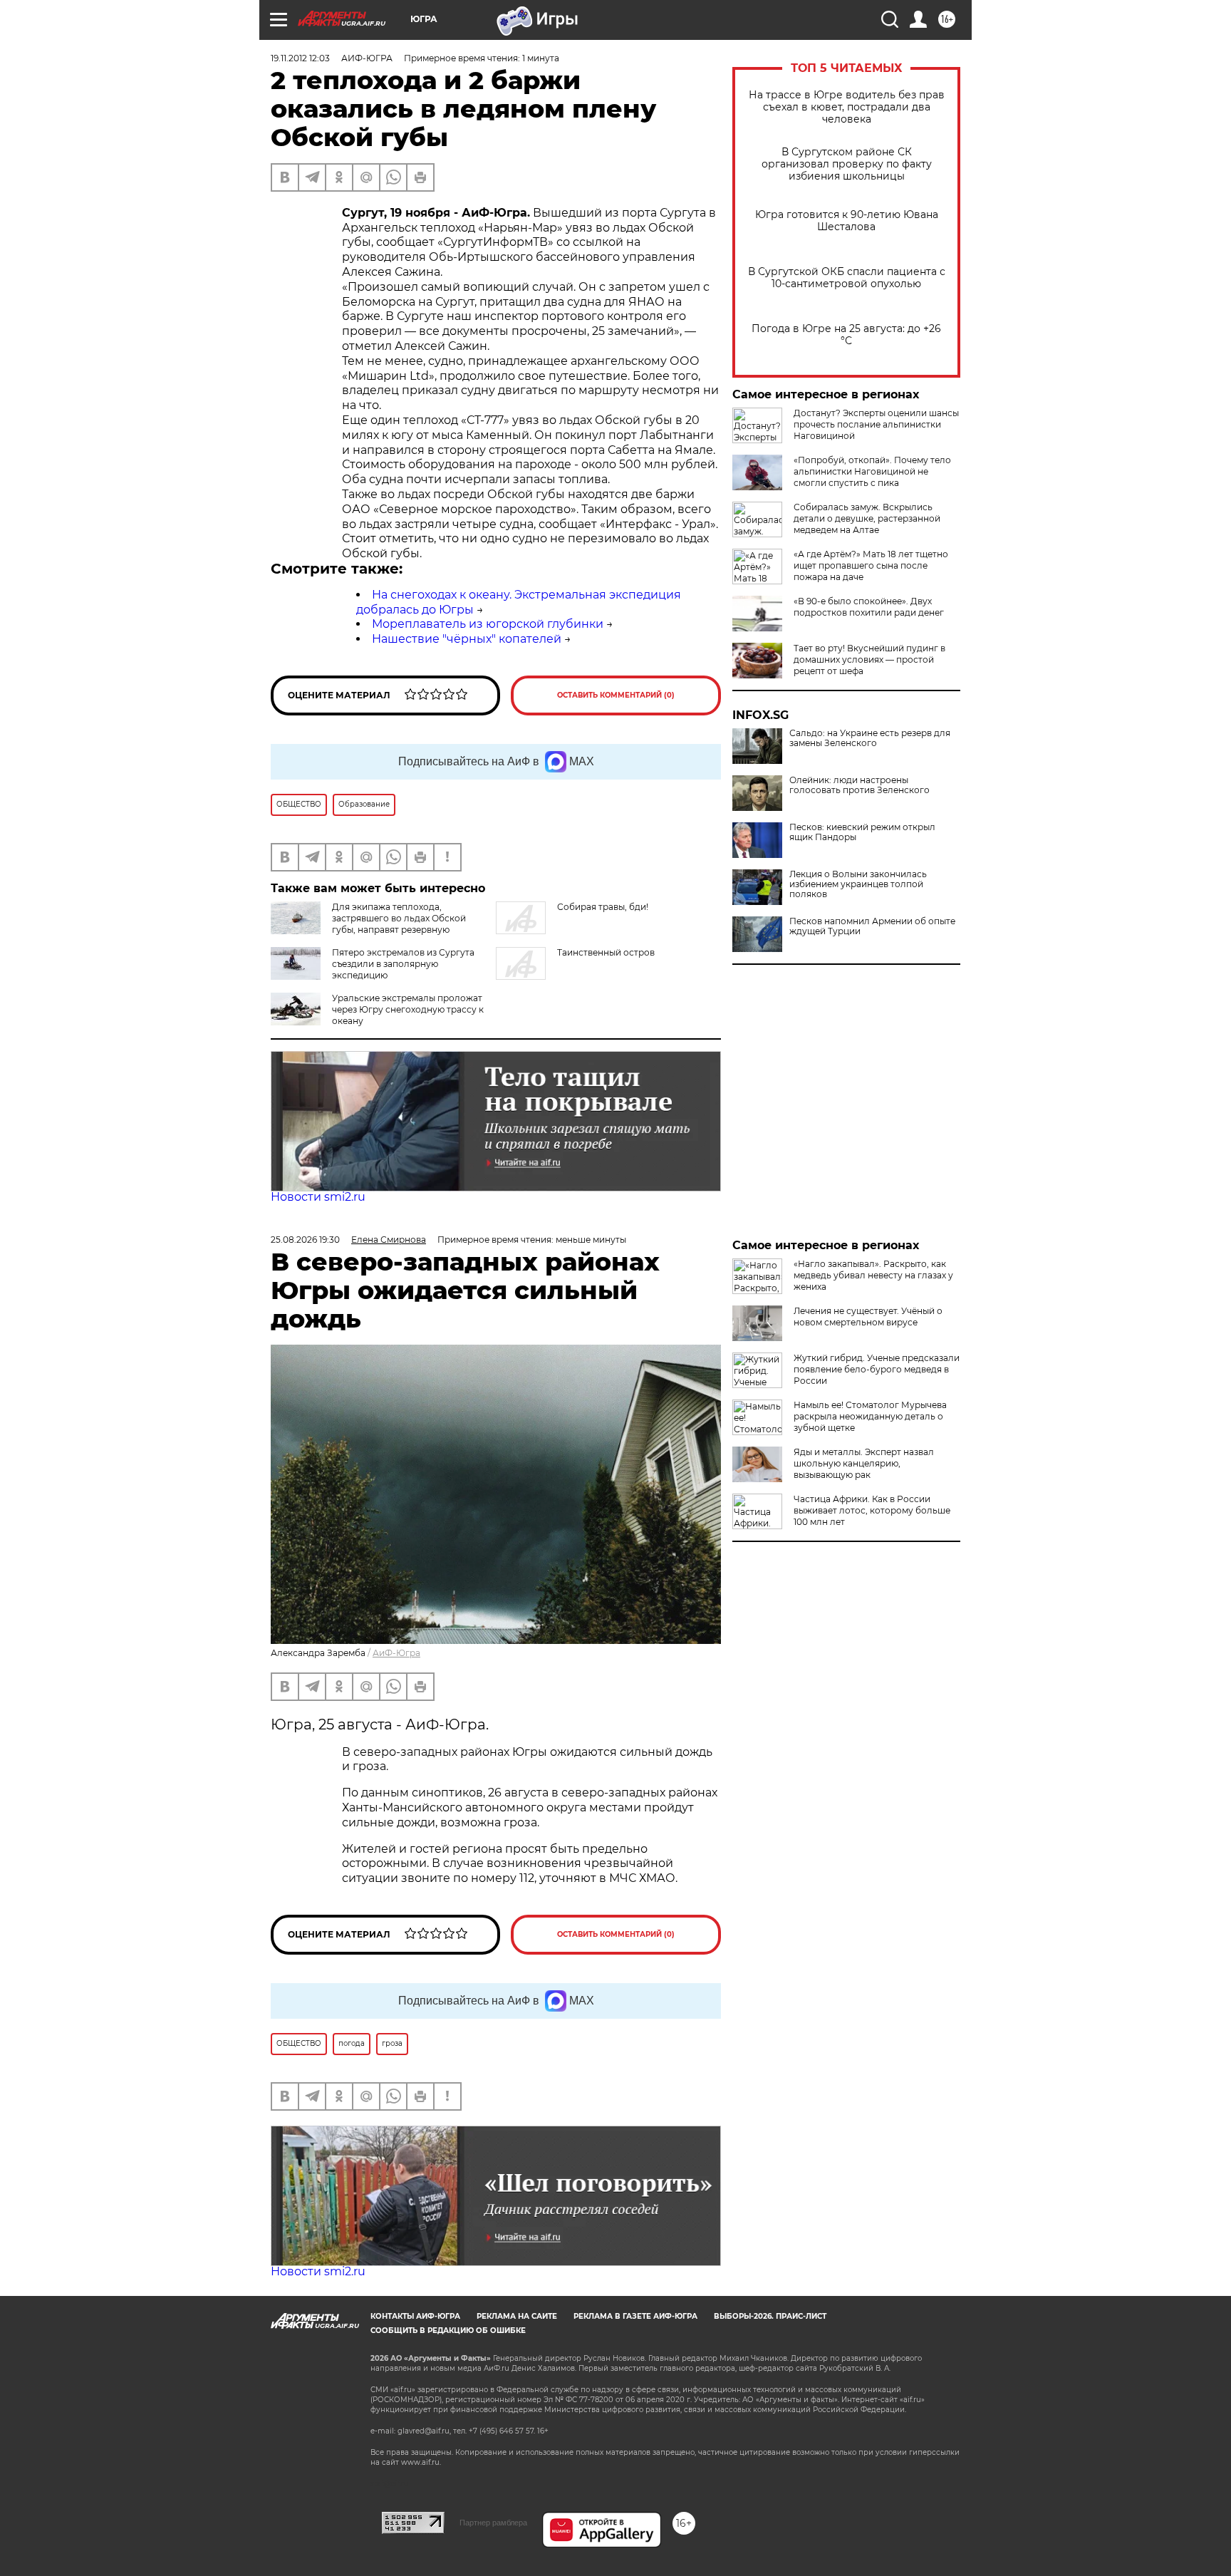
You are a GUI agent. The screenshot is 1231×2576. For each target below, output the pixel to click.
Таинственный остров (606, 952)
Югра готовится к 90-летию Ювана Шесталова (847, 221)
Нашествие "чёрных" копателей (467, 639)
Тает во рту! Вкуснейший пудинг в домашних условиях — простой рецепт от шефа (869, 659)
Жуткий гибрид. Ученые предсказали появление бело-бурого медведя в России (877, 1369)
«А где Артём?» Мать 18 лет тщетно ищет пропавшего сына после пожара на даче (871, 565)
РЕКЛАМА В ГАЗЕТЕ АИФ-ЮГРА (635, 2316)
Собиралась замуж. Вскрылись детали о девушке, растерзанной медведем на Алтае (867, 518)
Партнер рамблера (493, 2523)
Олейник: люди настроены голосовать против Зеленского (859, 785)
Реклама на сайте (517, 2316)
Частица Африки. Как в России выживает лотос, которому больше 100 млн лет (872, 1510)
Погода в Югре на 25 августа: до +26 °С (846, 335)
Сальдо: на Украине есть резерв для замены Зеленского (870, 738)
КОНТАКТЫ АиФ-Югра (415, 2316)
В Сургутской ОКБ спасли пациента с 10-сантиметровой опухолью (847, 278)
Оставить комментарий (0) (616, 695)
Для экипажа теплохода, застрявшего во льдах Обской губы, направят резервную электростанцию (368, 924)
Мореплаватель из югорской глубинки (488, 624)
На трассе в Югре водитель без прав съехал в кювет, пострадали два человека (847, 107)
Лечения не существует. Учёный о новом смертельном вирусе (868, 1317)
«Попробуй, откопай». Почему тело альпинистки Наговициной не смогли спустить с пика (872, 471)
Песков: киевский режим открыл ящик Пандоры (862, 832)
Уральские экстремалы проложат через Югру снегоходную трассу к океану (408, 1009)
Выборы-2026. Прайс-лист (770, 2316)
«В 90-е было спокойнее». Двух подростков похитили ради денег (869, 607)
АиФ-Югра (396, 1653)
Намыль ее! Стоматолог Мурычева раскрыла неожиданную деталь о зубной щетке (870, 1416)
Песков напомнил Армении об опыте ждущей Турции (872, 926)
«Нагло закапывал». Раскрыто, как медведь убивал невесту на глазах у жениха (873, 1275)
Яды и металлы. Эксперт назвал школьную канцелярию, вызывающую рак (864, 1463)
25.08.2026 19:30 (305, 1240)
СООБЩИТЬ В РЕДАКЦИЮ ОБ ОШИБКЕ (448, 2331)
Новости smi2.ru (318, 1197)
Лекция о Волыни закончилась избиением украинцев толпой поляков (858, 884)
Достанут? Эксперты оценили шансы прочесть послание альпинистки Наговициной (876, 424)
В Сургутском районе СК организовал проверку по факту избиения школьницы (847, 164)
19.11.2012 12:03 (300, 58)
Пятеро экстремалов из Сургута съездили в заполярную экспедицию (403, 964)
